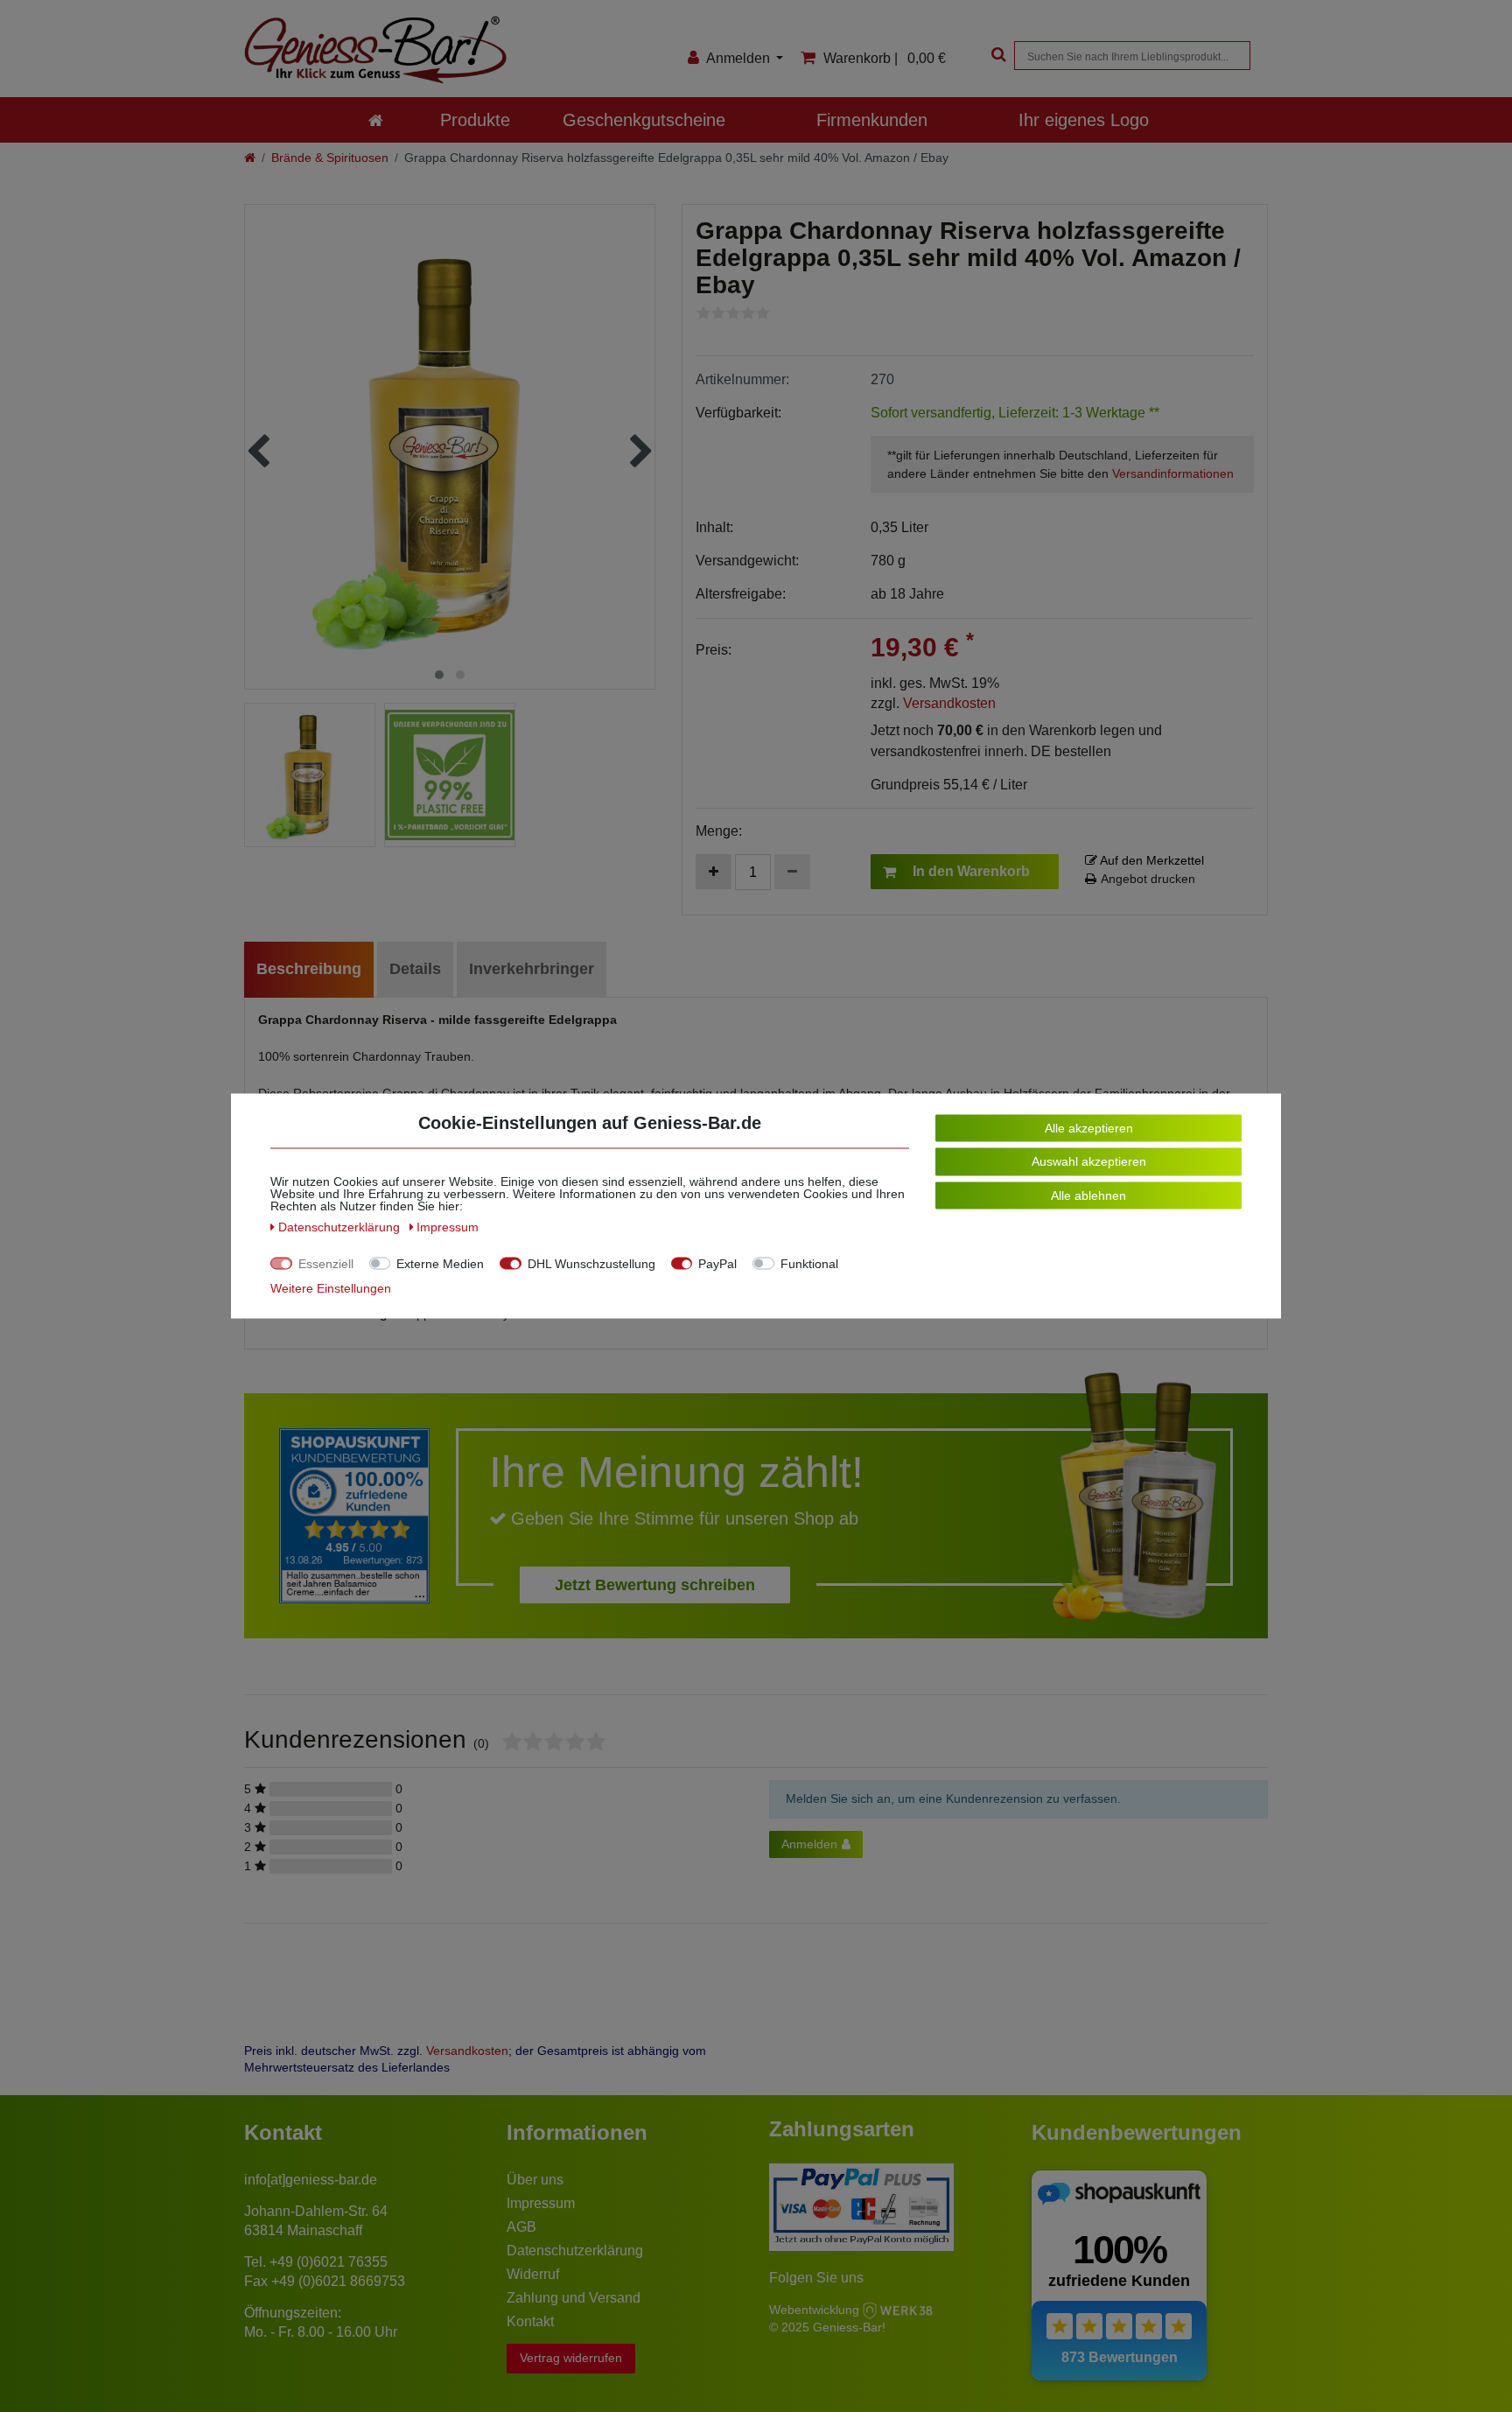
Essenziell (326, 1264)
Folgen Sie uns (816, 2278)
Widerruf (533, 2274)
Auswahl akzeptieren (1089, 1161)
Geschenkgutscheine (644, 120)
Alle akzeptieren (1089, 1128)
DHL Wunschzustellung (591, 1264)
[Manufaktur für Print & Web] (898, 2309)
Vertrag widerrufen (571, 2358)
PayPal (717, 1264)
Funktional (809, 1264)
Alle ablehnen (1088, 1195)
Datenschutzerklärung (575, 2251)
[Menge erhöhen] (714, 872)
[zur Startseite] (376, 120)
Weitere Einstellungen (331, 1288)
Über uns (535, 2180)
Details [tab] (415, 969)
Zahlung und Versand (574, 2298)
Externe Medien (440, 1264)
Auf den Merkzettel (1151, 860)
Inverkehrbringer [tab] (532, 969)
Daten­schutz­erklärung (341, 1227)
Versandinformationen (1173, 473)
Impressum (541, 2203)
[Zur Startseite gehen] (250, 158)
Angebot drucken (1148, 879)
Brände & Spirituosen (330, 158)
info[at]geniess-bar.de (311, 2180)
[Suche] (997, 56)
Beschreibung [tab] (309, 969)
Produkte (475, 120)
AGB (521, 2227)
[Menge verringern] (792, 872)
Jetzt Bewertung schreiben (655, 1585)
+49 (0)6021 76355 (329, 2262)
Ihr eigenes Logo (1084, 120)
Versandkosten (949, 703)
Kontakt (530, 2321)
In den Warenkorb (971, 871)
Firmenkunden (872, 120)
